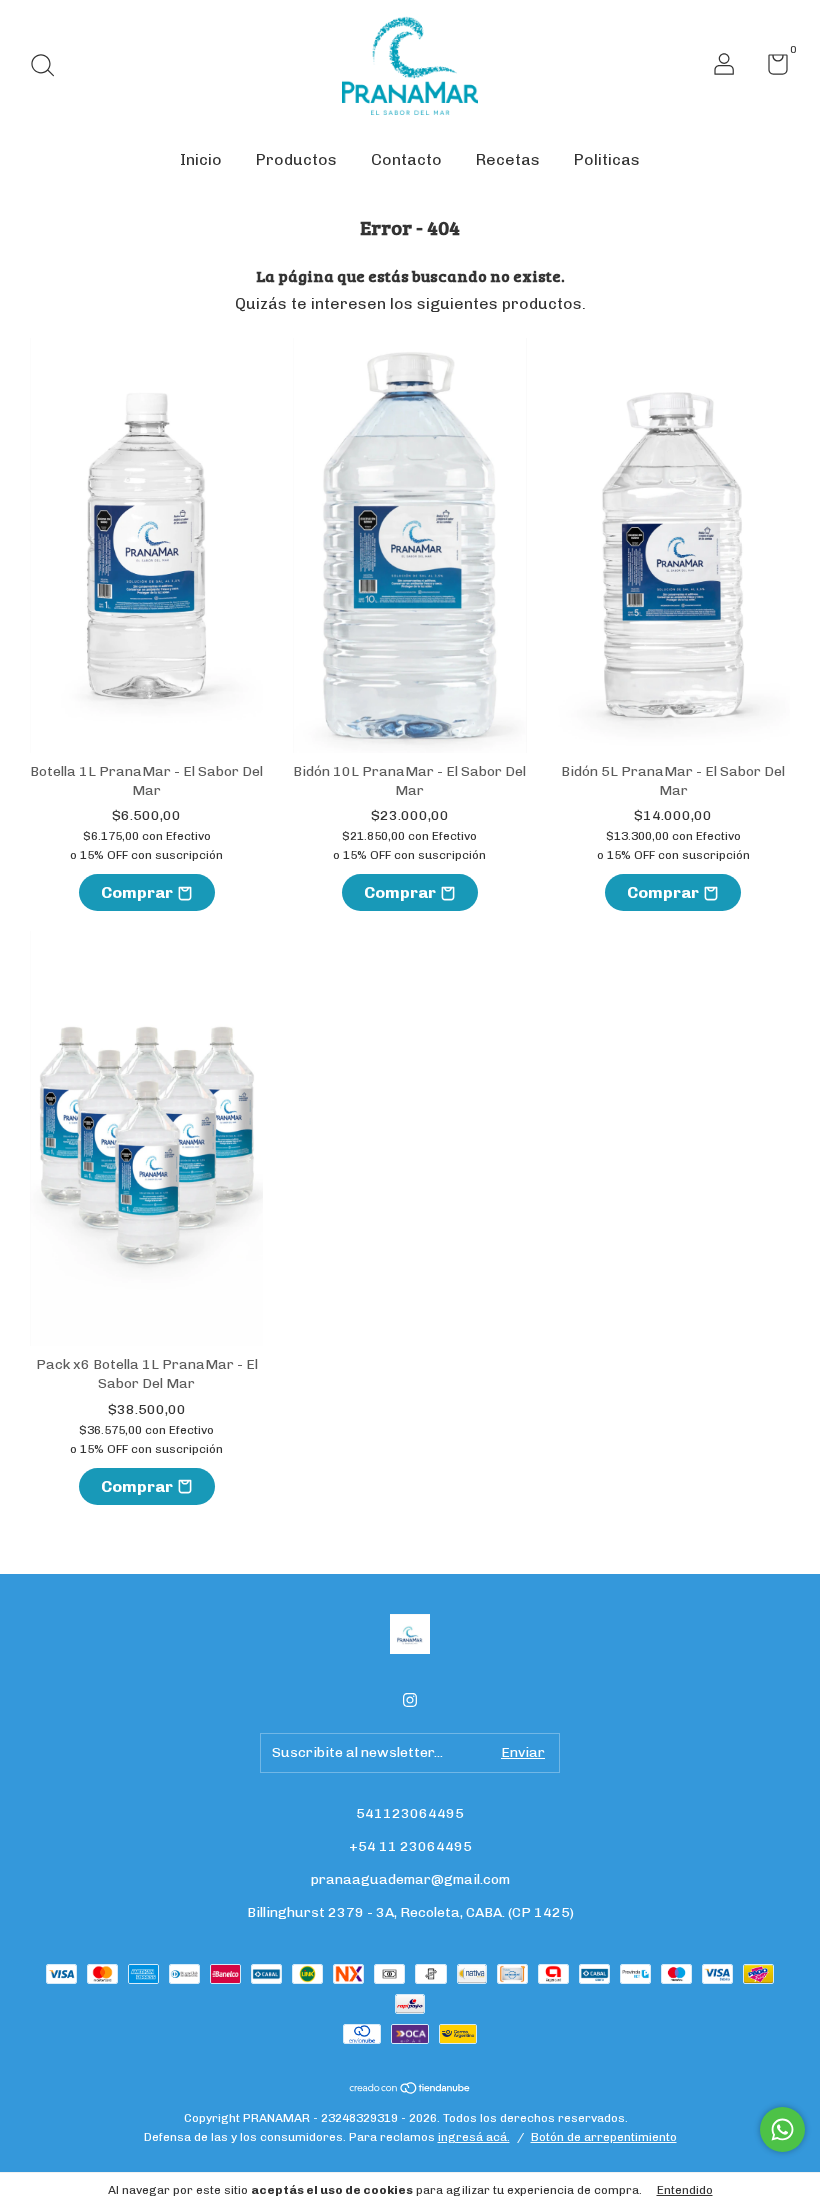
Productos (296, 159)
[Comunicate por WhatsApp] (782, 2129)
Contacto (406, 159)
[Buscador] (49, 67)
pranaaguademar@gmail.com (410, 1879)
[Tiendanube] (410, 2089)
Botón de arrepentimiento (604, 2137)
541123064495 (410, 1813)
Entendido (685, 2190)
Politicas (607, 159)
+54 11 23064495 (410, 1846)
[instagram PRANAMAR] (410, 1700)
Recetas (508, 159)
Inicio (201, 159)
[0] (770, 68)
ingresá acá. (474, 2137)
